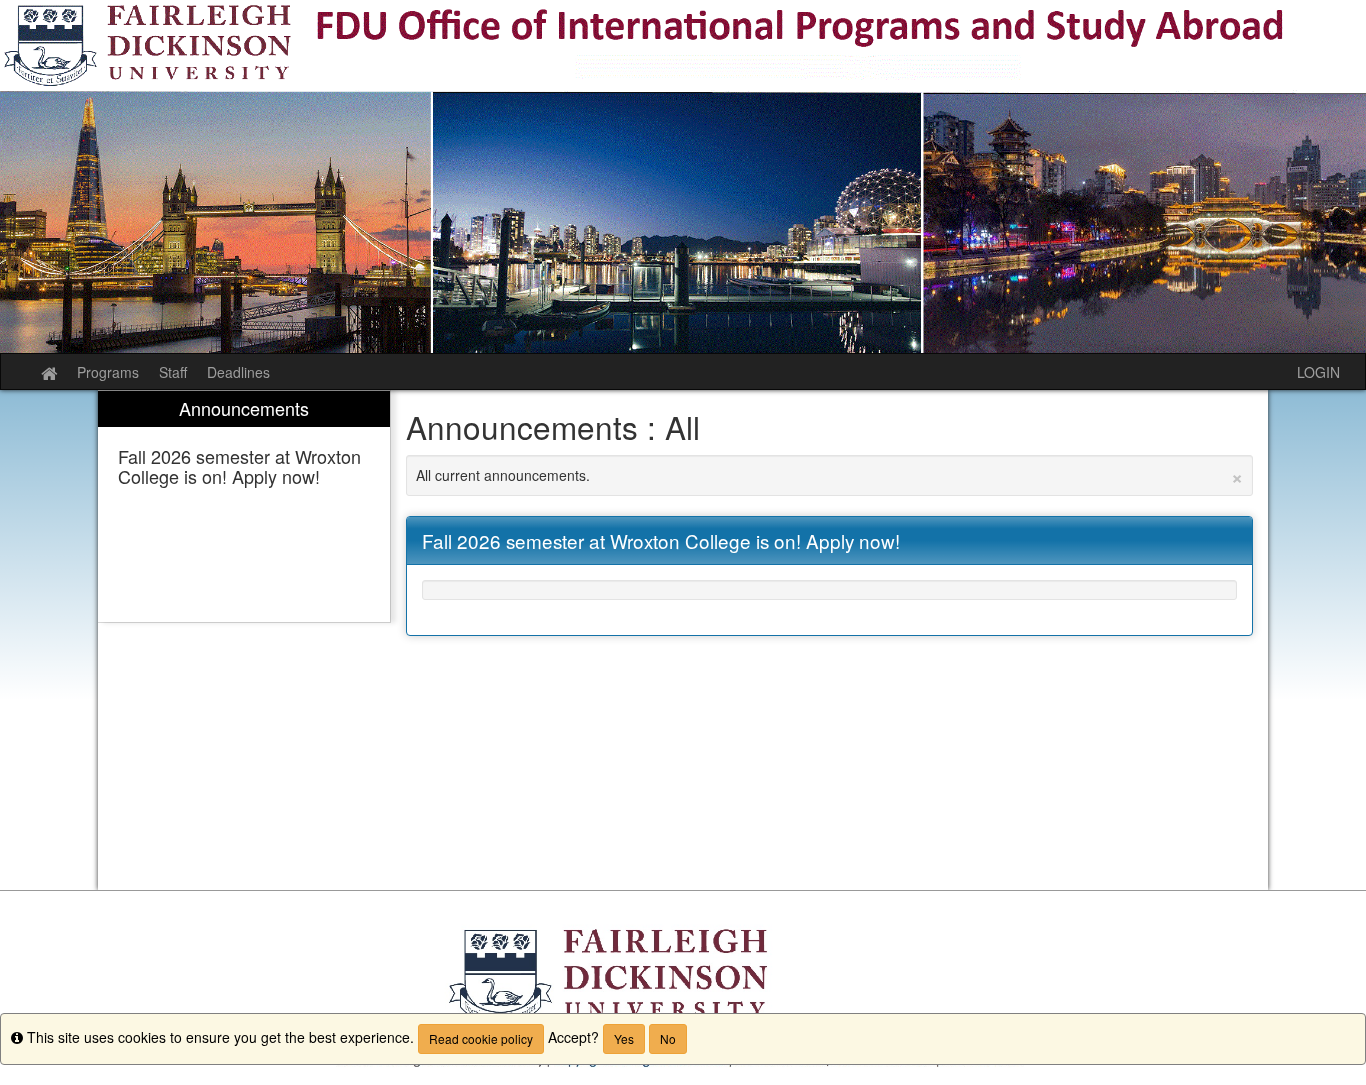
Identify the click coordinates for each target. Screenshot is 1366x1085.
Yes (624, 1038)
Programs (108, 372)
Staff (173, 372)
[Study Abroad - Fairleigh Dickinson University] (683, 176)
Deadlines (238, 372)
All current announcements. (830, 475)
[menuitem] (244, 506)
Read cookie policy (481, 1038)
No (668, 1038)
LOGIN (1318, 372)
